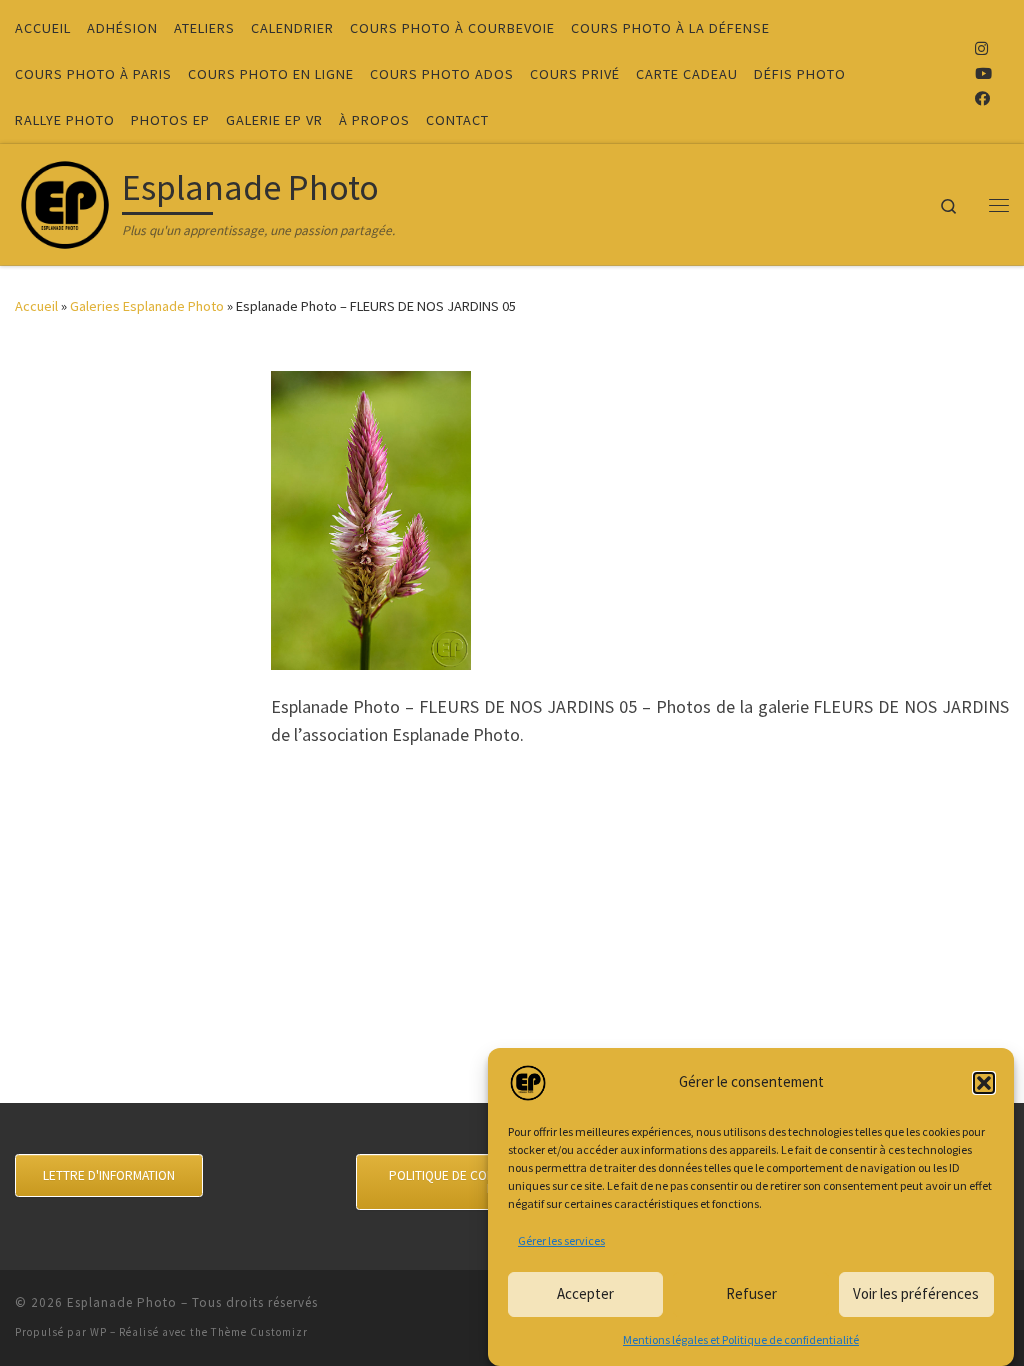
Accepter (585, 1293)
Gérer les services (561, 1240)
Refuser (751, 1293)
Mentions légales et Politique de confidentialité (741, 1339)
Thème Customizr (259, 1332)
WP (98, 1332)
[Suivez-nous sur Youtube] (983, 73)
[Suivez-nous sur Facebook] (982, 98)
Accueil (36, 306)
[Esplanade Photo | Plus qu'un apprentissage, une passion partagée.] (65, 200)
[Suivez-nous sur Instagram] (981, 48)
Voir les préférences (916, 1293)
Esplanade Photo (122, 1302)
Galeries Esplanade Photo (147, 306)
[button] (984, 1083)
